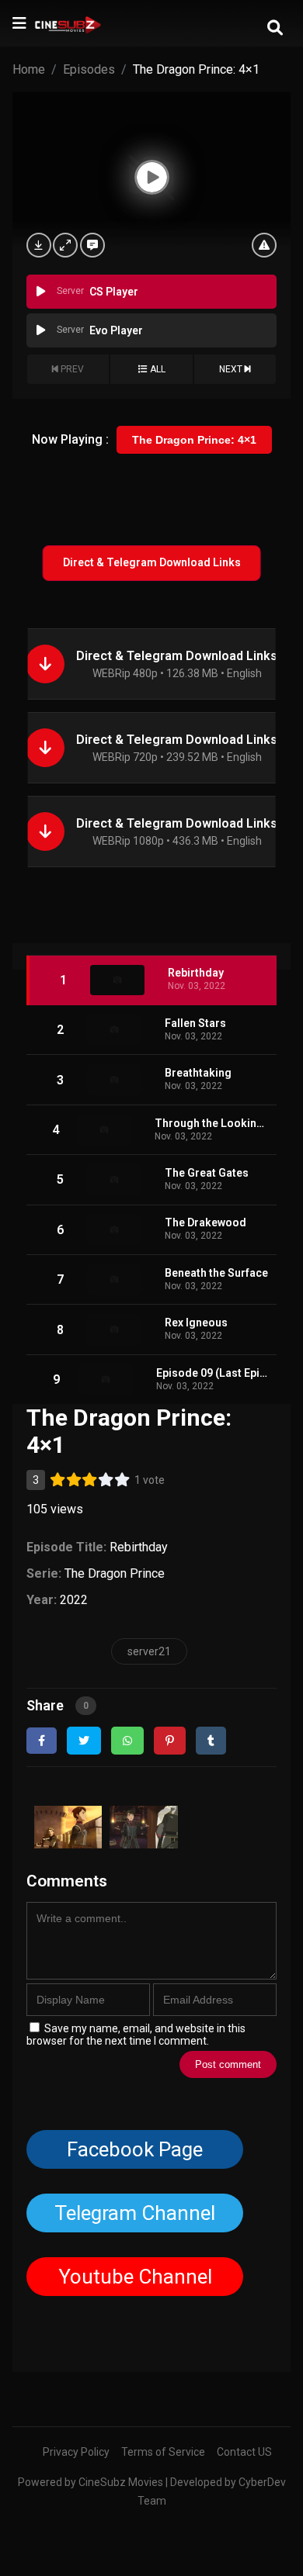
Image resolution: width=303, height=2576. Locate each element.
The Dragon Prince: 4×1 (194, 440)
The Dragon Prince (115, 1573)
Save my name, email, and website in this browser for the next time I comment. (136, 2035)
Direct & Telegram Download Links (152, 562)
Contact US (244, 2452)
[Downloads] (39, 245)
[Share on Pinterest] (170, 1741)
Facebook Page (135, 2149)
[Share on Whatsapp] (127, 1741)
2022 (74, 1600)
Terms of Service (163, 2452)
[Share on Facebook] (42, 1741)
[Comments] (92, 245)
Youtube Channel (134, 2277)
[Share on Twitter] (84, 1741)
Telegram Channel (135, 2213)
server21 (149, 1651)
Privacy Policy (76, 2452)
